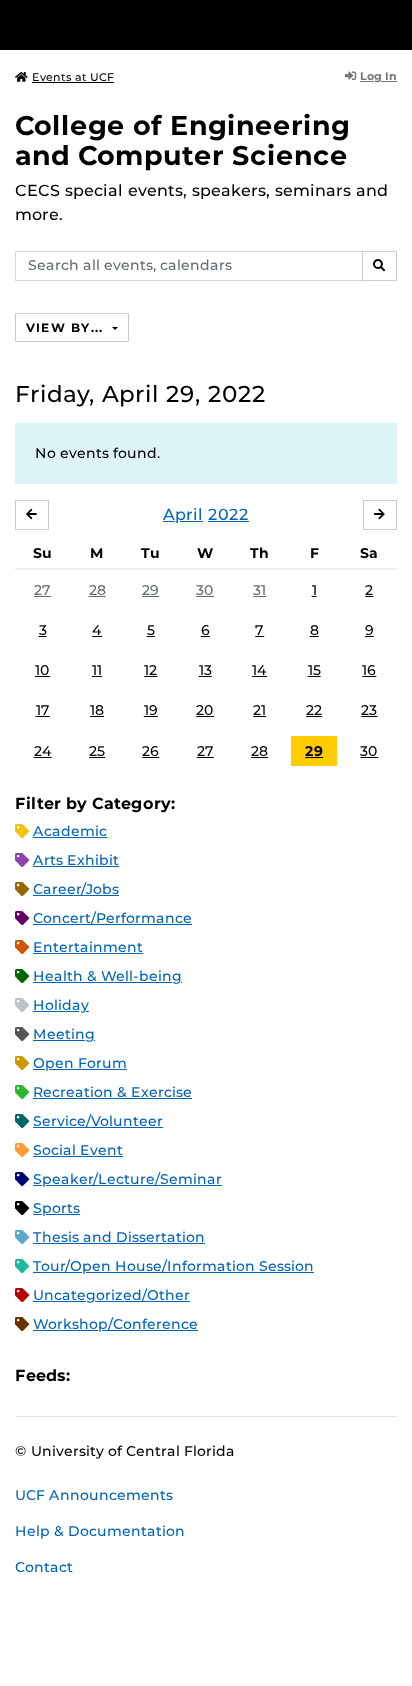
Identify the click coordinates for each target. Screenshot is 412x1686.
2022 (228, 514)
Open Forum (80, 1063)
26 (150, 751)
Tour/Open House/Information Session (173, 1266)
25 (97, 751)
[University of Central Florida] (152, 24)
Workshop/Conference (115, 1324)
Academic (70, 831)
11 (97, 670)
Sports (56, 1208)
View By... (67, 327)
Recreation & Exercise (112, 1092)
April (183, 514)
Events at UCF (73, 77)
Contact (44, 1567)
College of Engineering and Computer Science (182, 140)
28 (97, 590)
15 (314, 670)
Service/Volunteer (98, 1121)
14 (259, 670)
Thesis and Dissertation (119, 1237)
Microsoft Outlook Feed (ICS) (130, 1375)
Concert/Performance (112, 918)
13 (205, 670)
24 (43, 751)
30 (205, 590)
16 (369, 670)
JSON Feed (232, 1375)
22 (314, 710)
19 (151, 710)
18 (97, 710)
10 (42, 670)
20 (205, 710)
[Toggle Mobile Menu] (392, 23)
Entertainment (88, 947)
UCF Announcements (94, 1495)
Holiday (61, 1005)
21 (259, 710)
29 (150, 590)
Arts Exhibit (76, 860)
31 (259, 590)
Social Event (78, 1150)
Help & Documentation (100, 1531)
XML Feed (198, 1375)
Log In (378, 76)
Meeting (64, 1034)
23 (369, 710)
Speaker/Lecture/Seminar (127, 1179)
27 (42, 590)
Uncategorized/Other (111, 1295)
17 (43, 710)
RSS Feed (164, 1375)
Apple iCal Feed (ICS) (96, 1375)
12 (150, 670)
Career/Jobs (76, 889)
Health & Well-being (107, 976)
